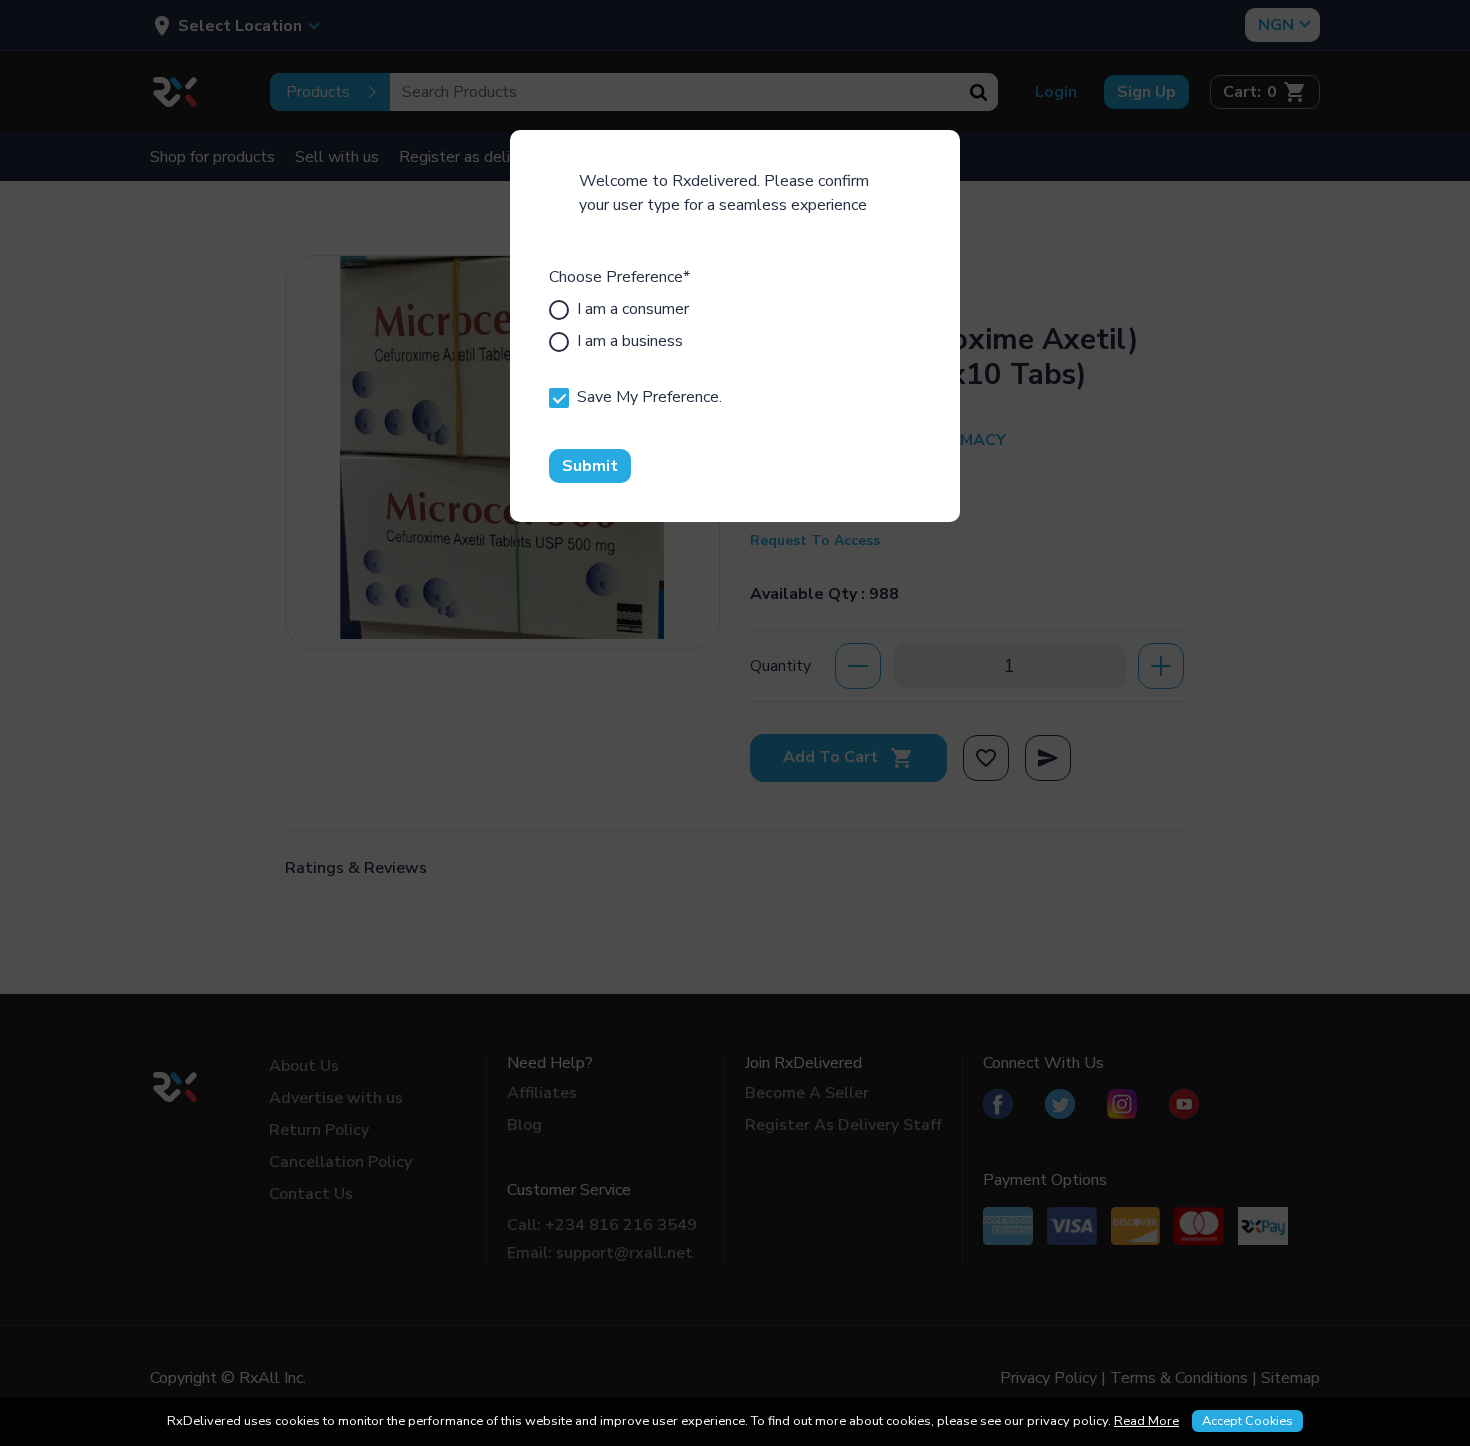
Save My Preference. (649, 397)
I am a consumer (633, 309)
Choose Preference (619, 277)
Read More (1146, 1421)
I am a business (630, 341)
